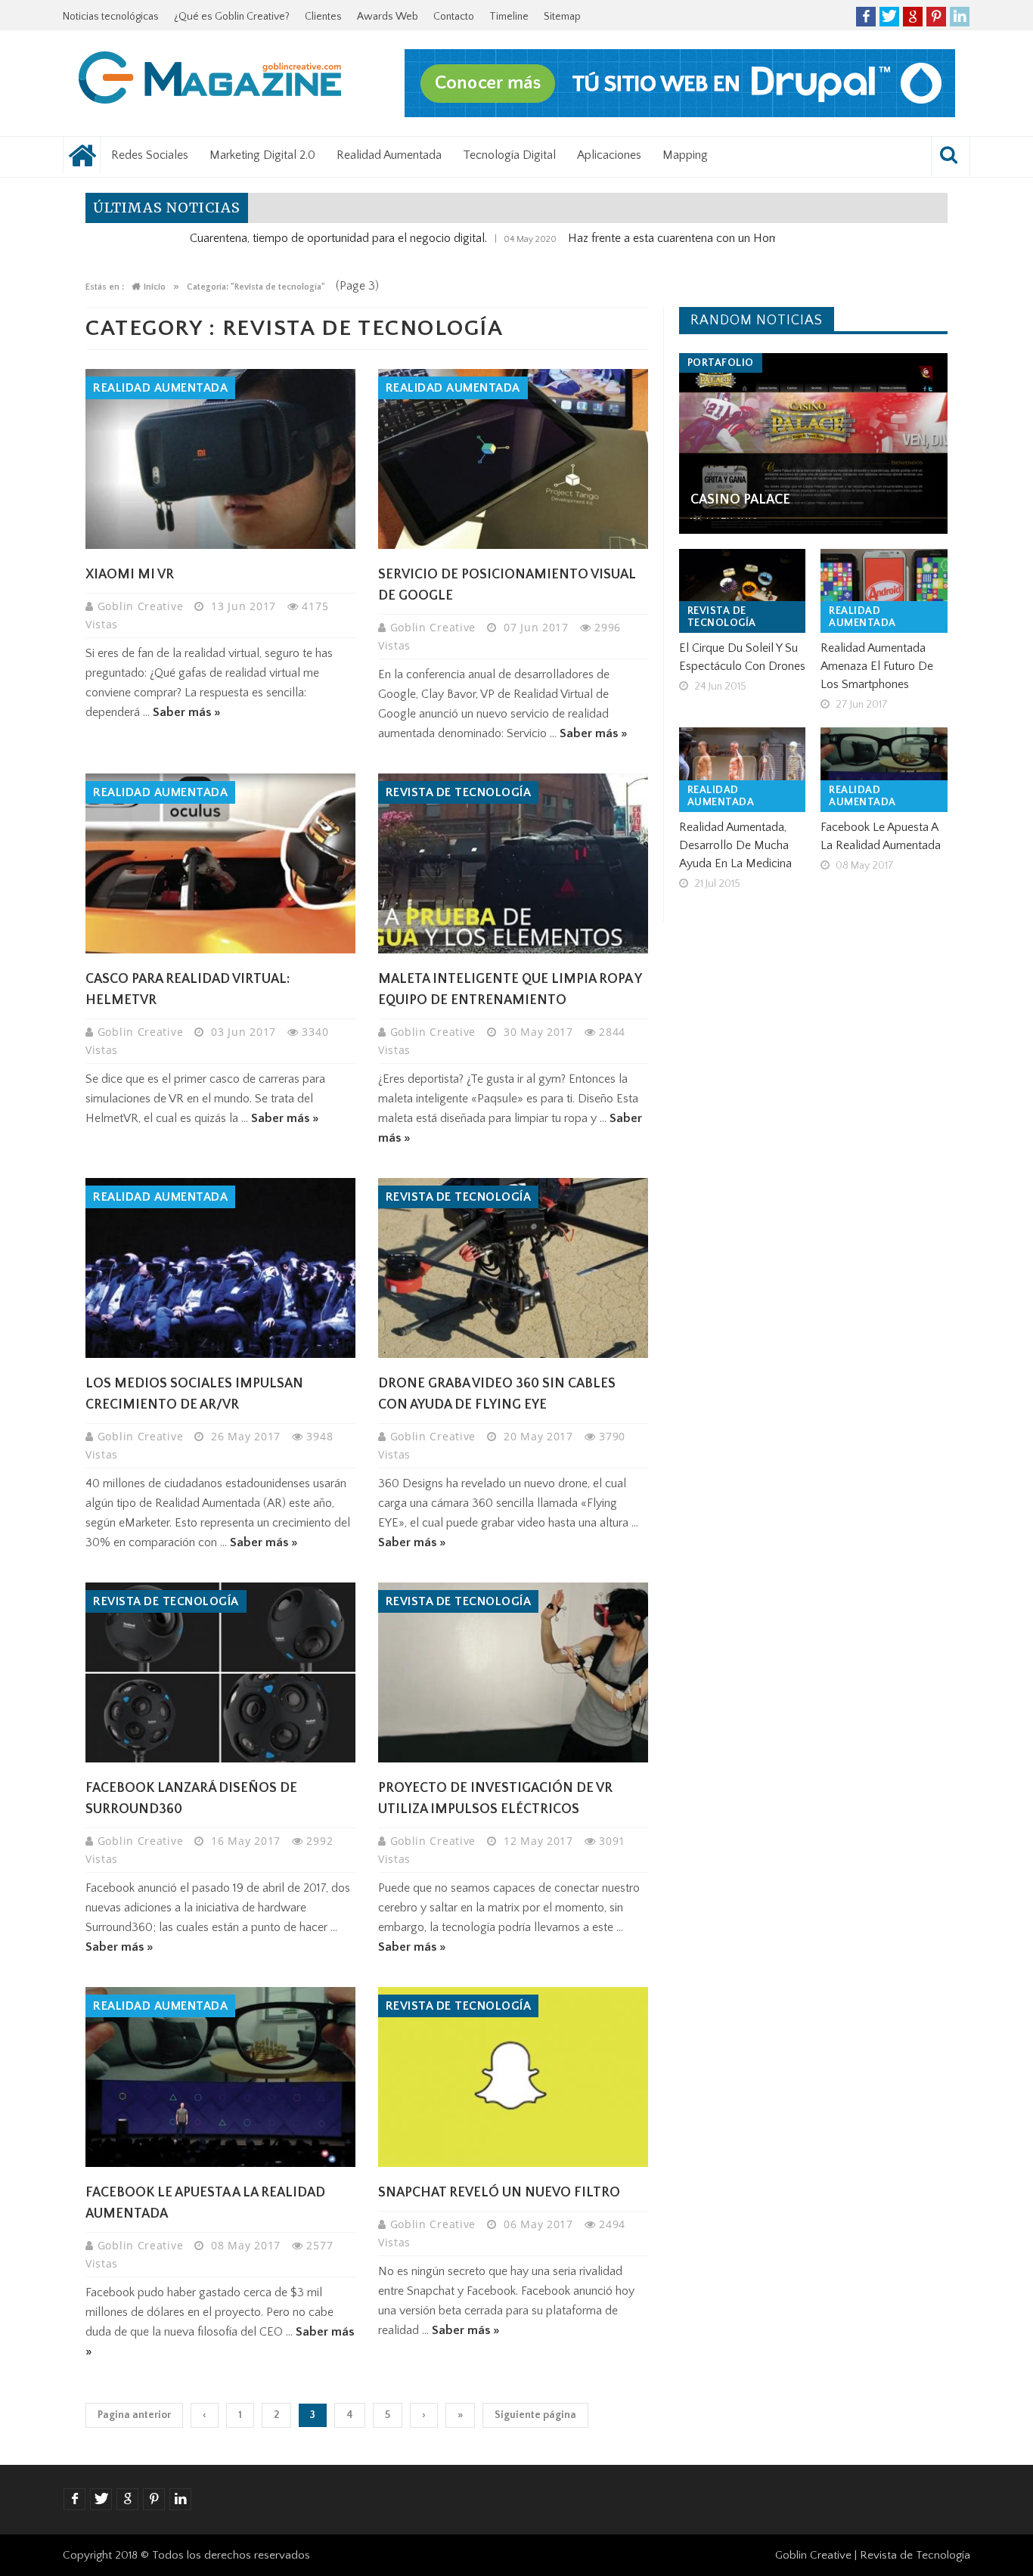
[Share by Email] (268, 512)
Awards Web (388, 17)
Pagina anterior (134, 2415)
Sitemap (562, 17)
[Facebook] (866, 17)
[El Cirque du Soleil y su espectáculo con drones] (743, 591)
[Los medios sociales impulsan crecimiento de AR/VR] (220, 1268)
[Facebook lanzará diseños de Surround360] (220, 1672)
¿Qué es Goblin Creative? (232, 17)
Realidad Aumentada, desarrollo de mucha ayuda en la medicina (735, 845)
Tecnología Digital (509, 155)
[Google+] (913, 17)
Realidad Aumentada (389, 155)
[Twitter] (889, 17)
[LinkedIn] (960, 17)
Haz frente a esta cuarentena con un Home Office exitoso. (638, 238)
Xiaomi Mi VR (130, 575)
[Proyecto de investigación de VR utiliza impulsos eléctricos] (513, 1672)
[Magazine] (210, 80)
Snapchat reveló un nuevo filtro (499, 2193)
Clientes (323, 17)
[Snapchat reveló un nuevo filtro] (513, 2077)
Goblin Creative (142, 606)
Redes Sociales (150, 155)
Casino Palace (740, 500)
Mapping (685, 155)
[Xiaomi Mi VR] (220, 459)
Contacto (454, 17)
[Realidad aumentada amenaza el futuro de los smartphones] (884, 591)
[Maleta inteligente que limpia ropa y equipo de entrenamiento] (513, 863)
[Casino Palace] (813, 443)
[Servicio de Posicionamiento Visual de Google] (513, 459)
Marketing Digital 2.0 (262, 155)
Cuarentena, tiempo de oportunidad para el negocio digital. (262, 238)
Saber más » (187, 712)
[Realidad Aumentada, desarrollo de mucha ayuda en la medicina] (743, 770)
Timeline (509, 17)
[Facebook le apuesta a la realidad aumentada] (220, 2077)
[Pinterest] (936, 17)
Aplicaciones (609, 155)
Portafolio (721, 363)
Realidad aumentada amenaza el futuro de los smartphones (877, 666)
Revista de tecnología (459, 792)
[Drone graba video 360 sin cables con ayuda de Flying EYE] (513, 1268)
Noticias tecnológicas (111, 17)
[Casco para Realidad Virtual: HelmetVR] (220, 863)
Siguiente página (535, 2415)
